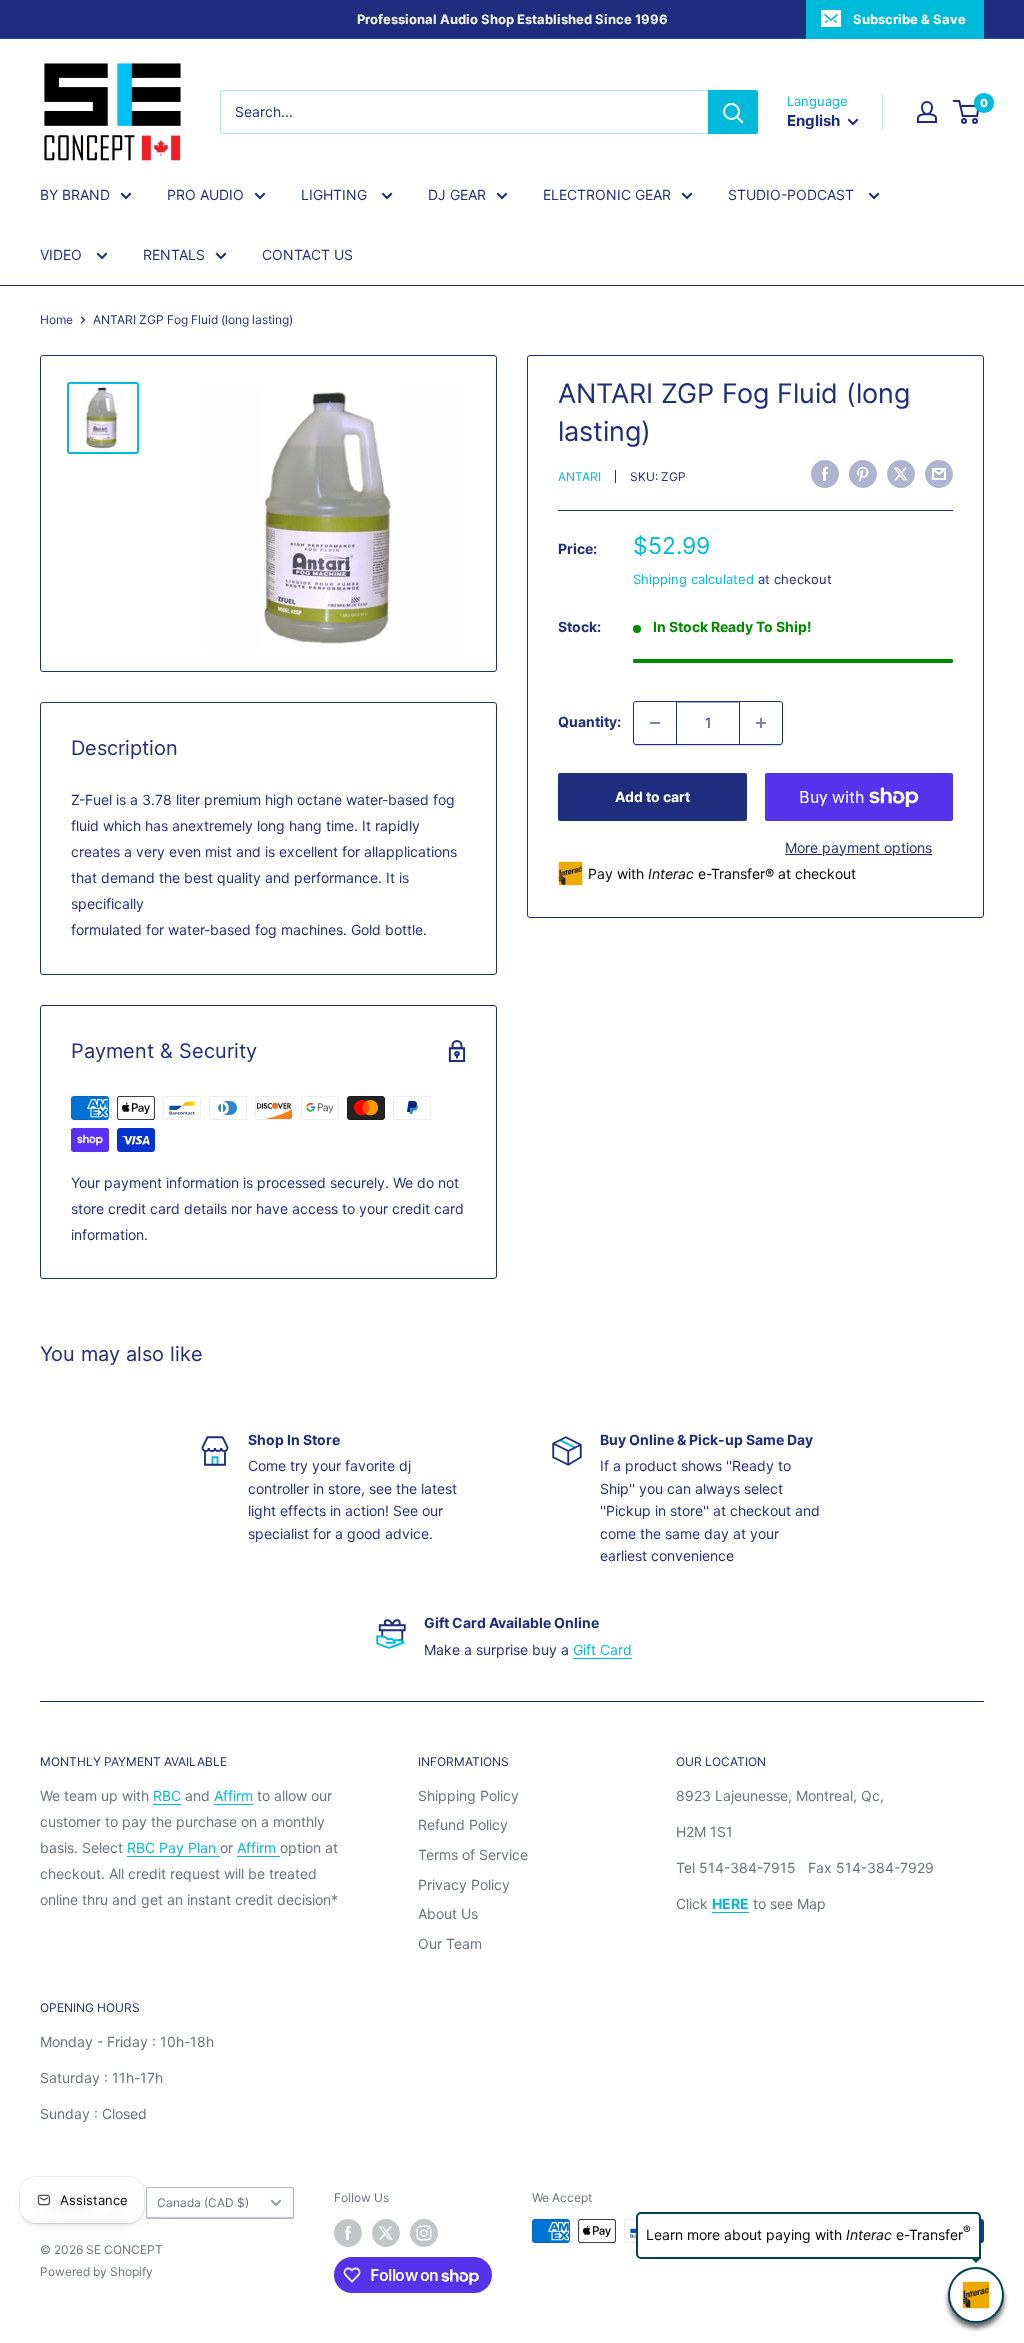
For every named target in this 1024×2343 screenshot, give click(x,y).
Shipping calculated (693, 579)
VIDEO (63, 254)
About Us (448, 1913)
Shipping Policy (468, 1795)
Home (56, 319)
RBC (167, 1795)
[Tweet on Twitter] (901, 474)
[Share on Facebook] (825, 474)
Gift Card (602, 1649)
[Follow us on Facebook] (348, 2233)
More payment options (858, 847)
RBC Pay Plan (173, 1847)
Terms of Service (473, 1854)
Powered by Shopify (96, 2271)
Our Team (450, 1943)
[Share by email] (939, 474)
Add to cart (652, 796)
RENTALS (174, 254)
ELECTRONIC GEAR (607, 194)
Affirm (233, 1795)
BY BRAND (75, 194)
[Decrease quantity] (655, 723)
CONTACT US (307, 254)
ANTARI (579, 476)
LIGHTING (336, 194)
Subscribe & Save (909, 19)
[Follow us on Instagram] (424, 2233)
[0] (967, 112)
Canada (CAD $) (203, 2202)
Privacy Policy (464, 1884)
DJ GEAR (457, 194)
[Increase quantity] (761, 723)
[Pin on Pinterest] (863, 474)
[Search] (733, 112)
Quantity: (589, 721)
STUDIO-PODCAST (793, 194)
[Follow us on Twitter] (386, 2233)
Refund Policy (463, 1824)
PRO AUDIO (205, 194)
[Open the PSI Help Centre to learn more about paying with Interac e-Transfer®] (976, 2295)
